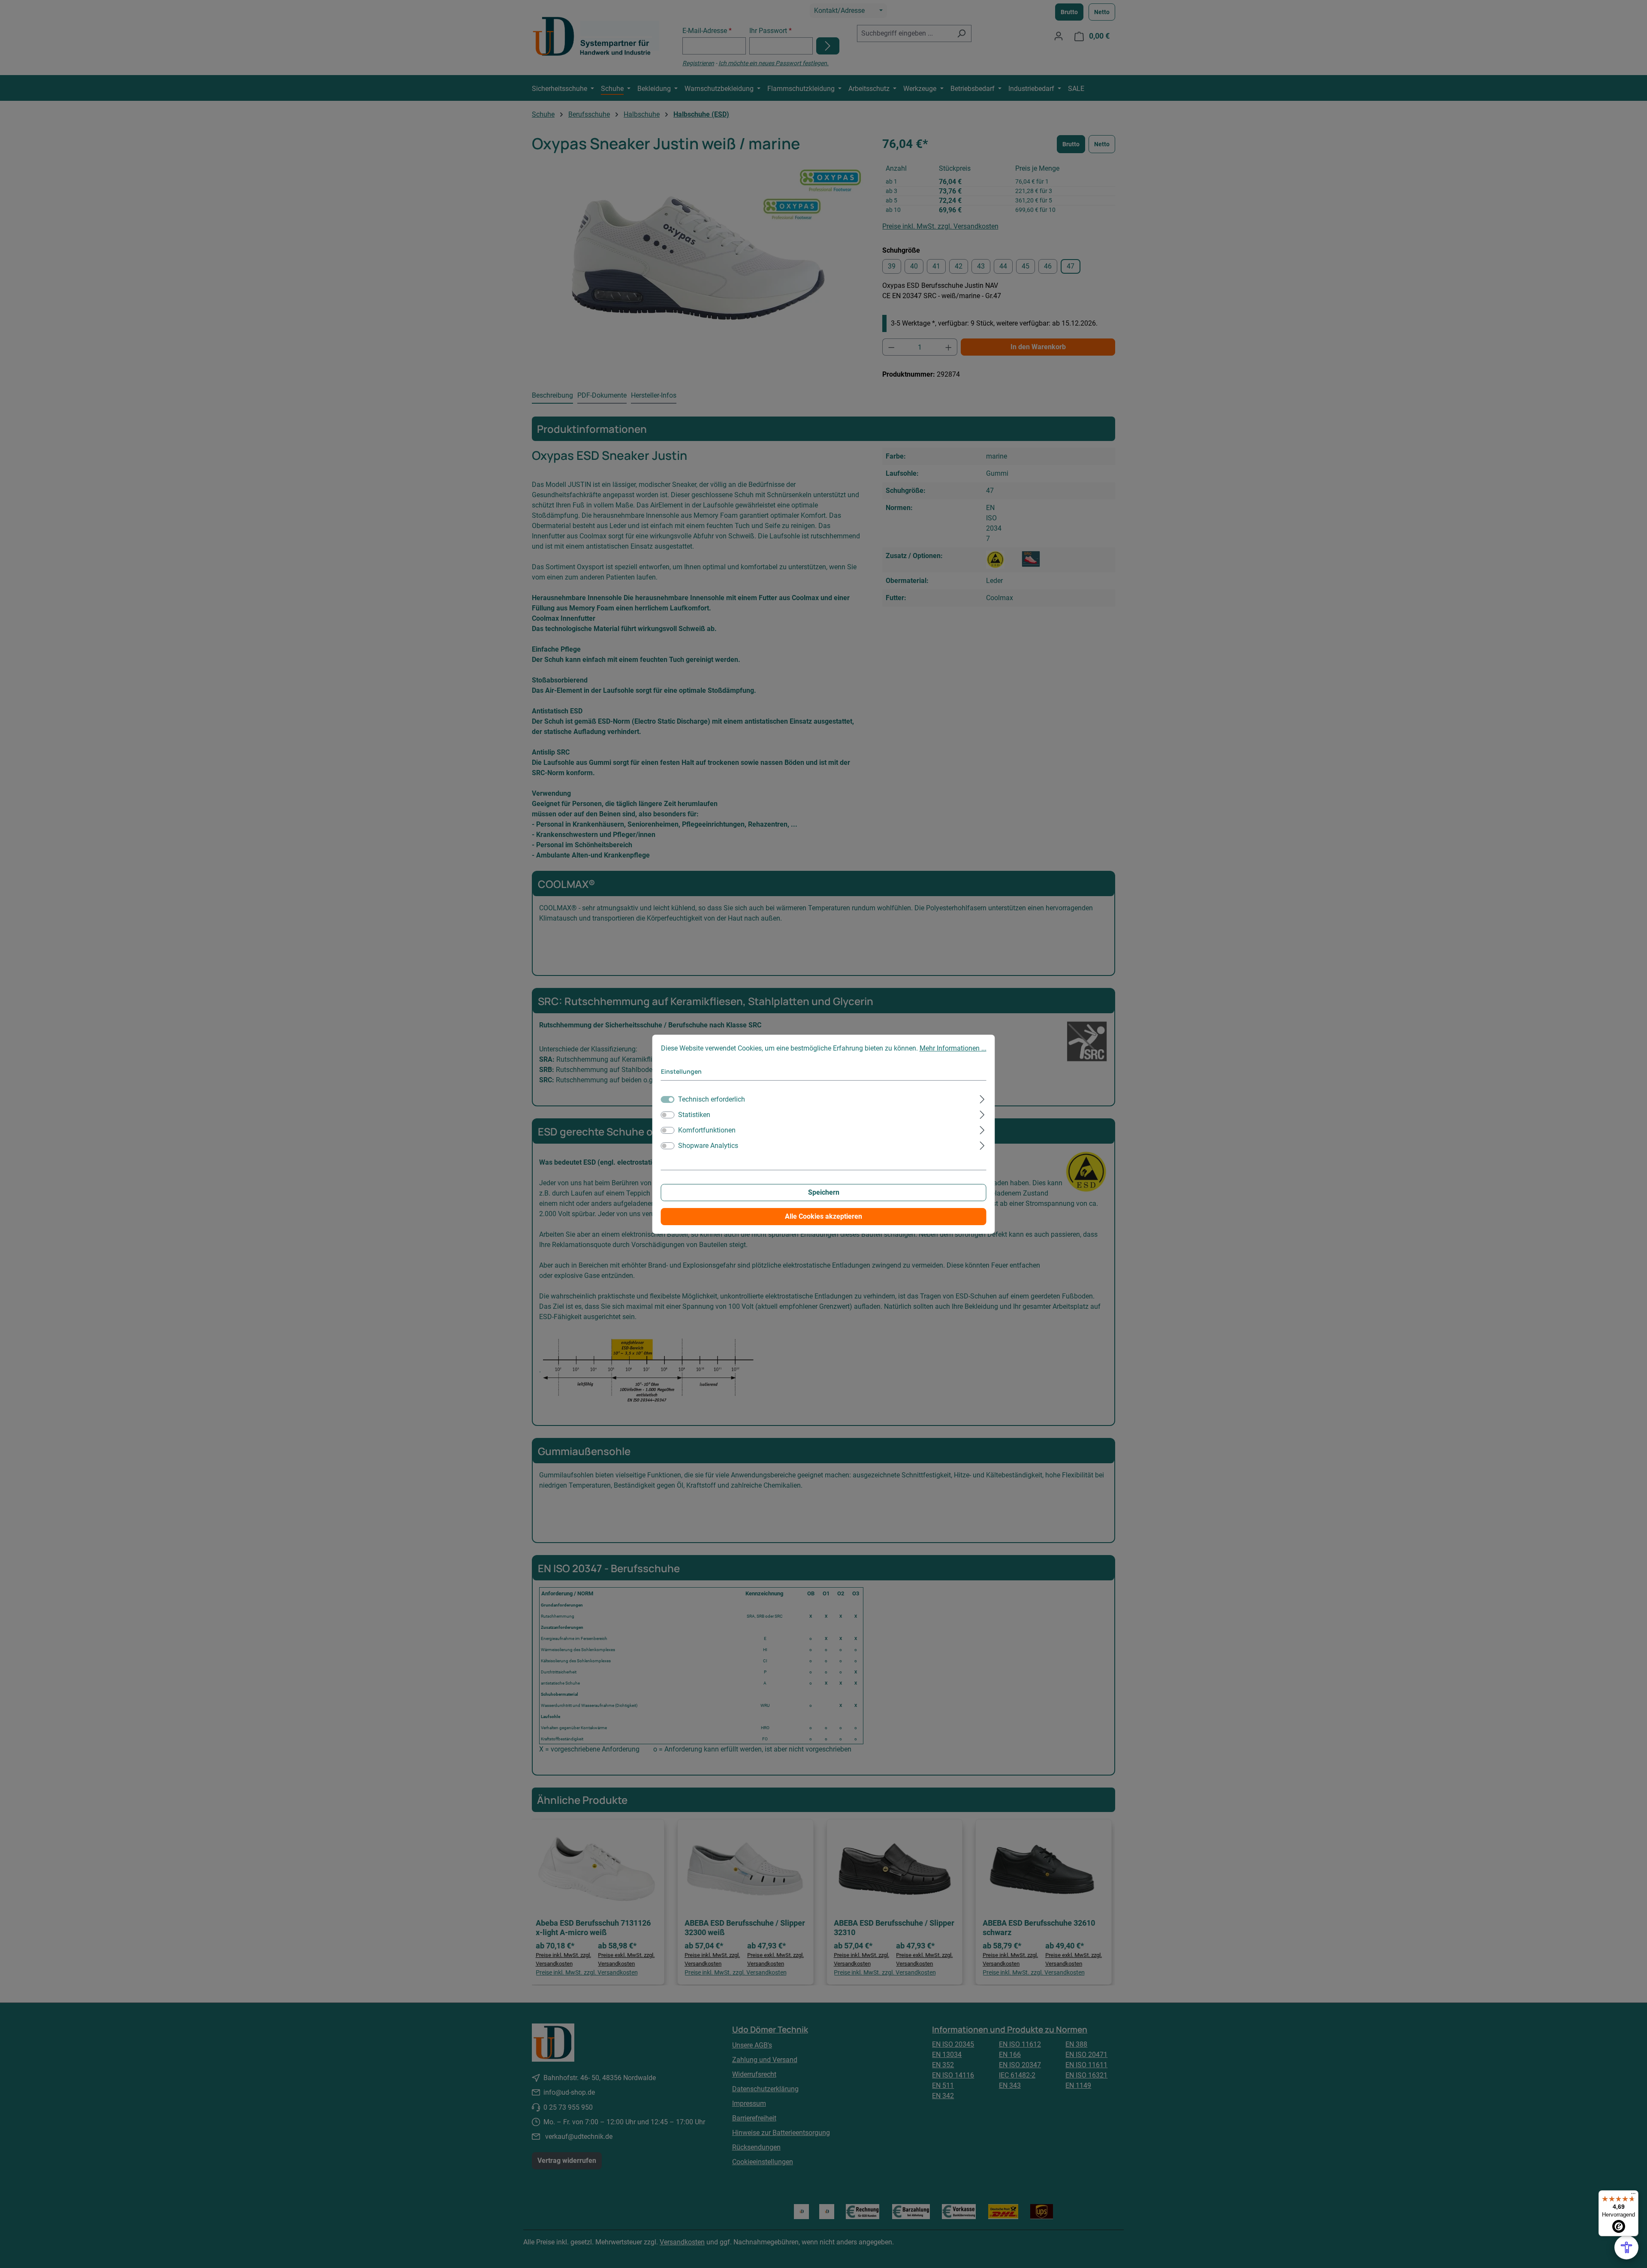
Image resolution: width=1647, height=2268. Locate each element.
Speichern (824, 1192)
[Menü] (1633, 2196)
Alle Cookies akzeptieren (823, 1216)
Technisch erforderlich (712, 1099)
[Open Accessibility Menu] (1626, 2247)
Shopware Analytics (708, 1146)
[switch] (668, 1115)
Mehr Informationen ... (953, 1048)
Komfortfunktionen (707, 1130)
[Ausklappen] (982, 1098)
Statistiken (694, 1115)
